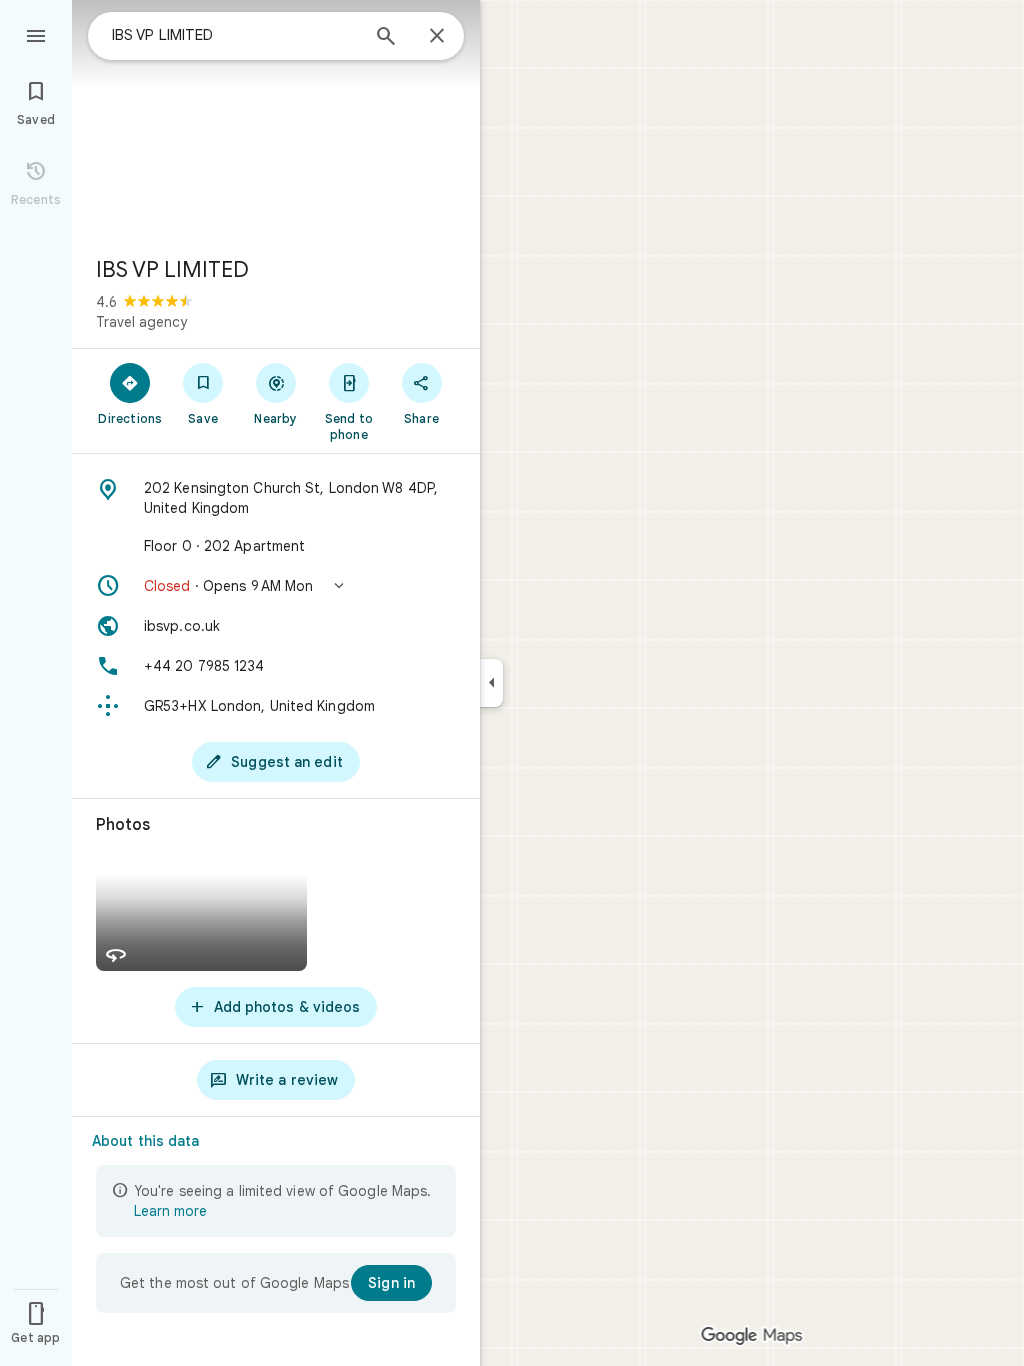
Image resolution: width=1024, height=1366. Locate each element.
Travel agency (141, 322)
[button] (276, 586)
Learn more (170, 1211)
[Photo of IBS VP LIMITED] (276, 120)
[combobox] (235, 35)
